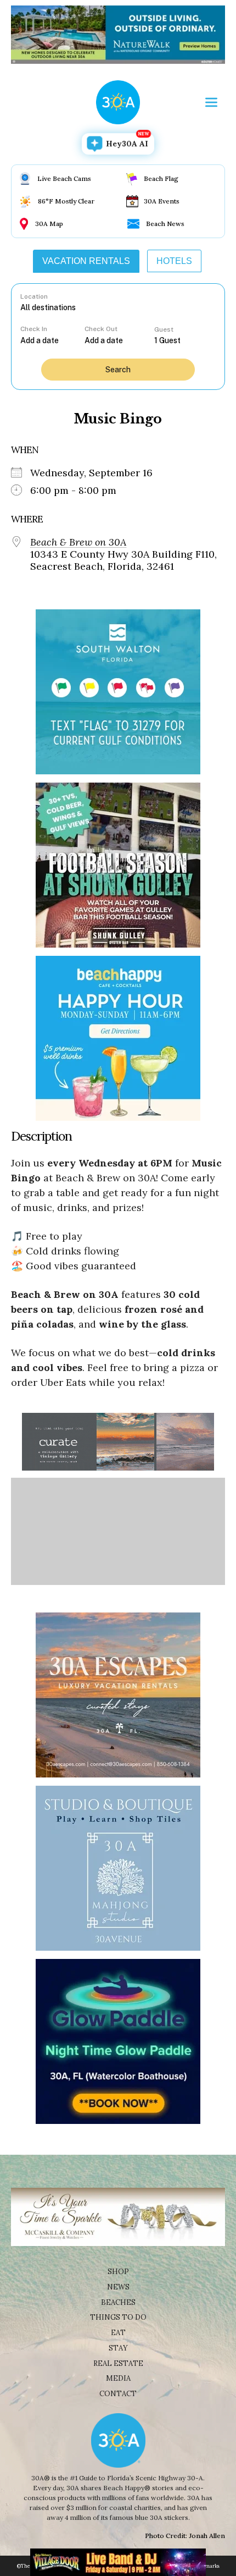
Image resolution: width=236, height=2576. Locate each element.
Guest (164, 329)
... (53, 340)
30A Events (162, 201)
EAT (118, 2333)
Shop (118, 2272)
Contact (118, 2394)
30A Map (49, 224)
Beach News (165, 224)
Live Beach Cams (64, 178)
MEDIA (118, 2378)
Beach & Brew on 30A (78, 542)
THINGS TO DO (118, 2317)
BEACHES (118, 2302)
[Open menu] (211, 102)
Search (118, 370)
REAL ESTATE (118, 2363)
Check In (34, 329)
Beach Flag (161, 178)
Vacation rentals (86, 261)
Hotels (174, 261)
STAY (118, 2348)
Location (34, 296)
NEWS (118, 2287)
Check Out (101, 329)
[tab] (86, 261)
